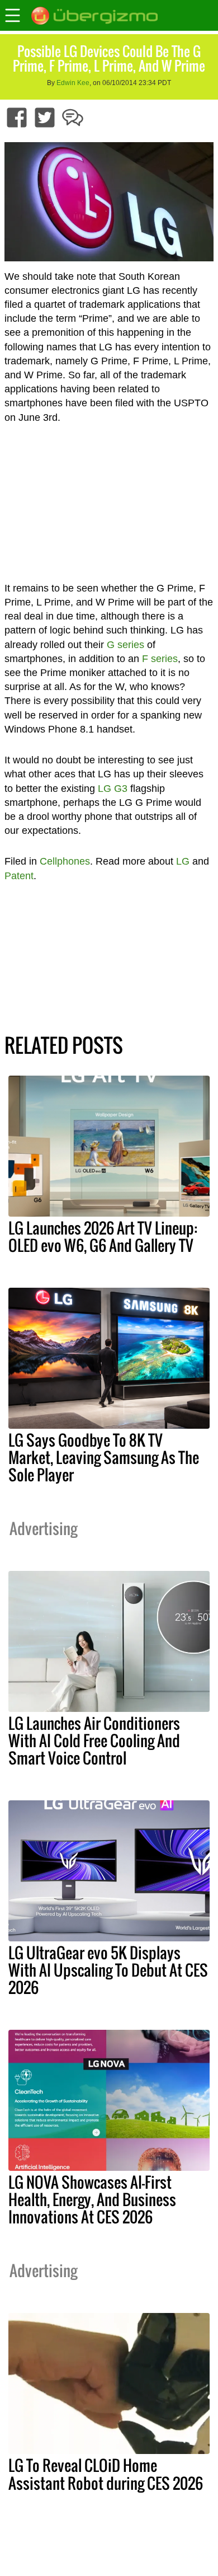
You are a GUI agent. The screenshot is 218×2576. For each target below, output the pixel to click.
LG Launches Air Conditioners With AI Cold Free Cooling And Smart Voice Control (94, 1740)
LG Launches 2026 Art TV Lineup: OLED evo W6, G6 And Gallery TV (103, 1237)
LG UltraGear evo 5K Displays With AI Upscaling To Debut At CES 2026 (108, 1970)
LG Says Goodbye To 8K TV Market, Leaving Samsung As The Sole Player (104, 1457)
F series (160, 659)
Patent (19, 876)
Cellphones (65, 861)
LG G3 (113, 789)
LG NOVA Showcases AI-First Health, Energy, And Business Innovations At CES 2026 (92, 2199)
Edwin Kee (73, 83)
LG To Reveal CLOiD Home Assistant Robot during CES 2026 (106, 2474)
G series (125, 645)
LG (183, 861)
